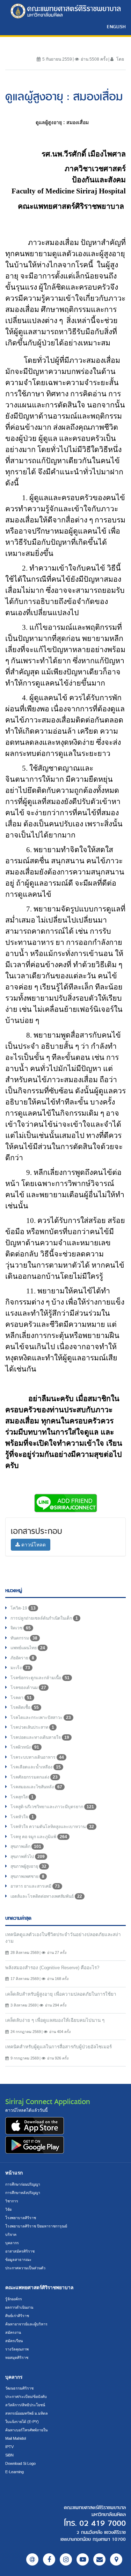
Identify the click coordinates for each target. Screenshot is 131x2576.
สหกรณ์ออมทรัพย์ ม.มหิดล (27, 2413)
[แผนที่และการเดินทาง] (116, 2559)
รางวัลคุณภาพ (17, 2349)
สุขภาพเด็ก (26, 1847)
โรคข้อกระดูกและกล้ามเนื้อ (40, 1678)
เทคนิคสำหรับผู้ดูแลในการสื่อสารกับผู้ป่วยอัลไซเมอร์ (59, 2047)
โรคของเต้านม (28, 1688)
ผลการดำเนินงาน (19, 2307)
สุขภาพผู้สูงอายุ (28, 1866)
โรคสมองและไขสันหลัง (36, 1787)
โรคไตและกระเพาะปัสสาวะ (41, 1718)
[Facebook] (49, 2559)
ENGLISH (116, 26)
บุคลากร (12, 2243)
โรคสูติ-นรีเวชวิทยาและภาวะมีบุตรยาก (52, 1807)
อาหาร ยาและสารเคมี (35, 1886)
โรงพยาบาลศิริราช (21, 2218)
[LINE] (32, 2559)
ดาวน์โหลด (33, 1545)
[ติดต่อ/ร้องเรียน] (99, 2559)
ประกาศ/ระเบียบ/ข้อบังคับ (26, 2397)
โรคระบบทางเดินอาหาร (37, 1757)
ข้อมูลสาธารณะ (18, 2260)
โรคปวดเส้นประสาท (32, 1727)
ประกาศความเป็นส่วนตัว (25, 2268)
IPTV (9, 2447)
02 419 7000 (103, 2523)
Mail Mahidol (16, 2438)
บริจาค (11, 2234)
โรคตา (21, 1698)
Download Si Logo (20, 2463)
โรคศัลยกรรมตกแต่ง (34, 1777)
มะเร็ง (20, 1668)
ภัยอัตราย (22, 1658)
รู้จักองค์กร (14, 2299)
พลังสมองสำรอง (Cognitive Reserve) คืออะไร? (52, 1968)
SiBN (9, 2455)
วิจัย (8, 2209)
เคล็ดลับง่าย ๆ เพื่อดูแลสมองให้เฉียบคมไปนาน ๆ (55, 2020)
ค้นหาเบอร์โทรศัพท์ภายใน (26, 2430)
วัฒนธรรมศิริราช (19, 2388)
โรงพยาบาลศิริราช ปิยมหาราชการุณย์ (36, 2226)
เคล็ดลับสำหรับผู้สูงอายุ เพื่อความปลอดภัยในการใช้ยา (61, 1994)
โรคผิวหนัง (25, 1747)
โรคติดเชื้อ (25, 1707)
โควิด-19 (23, 1608)
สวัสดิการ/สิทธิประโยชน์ (25, 2405)
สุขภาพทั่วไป (28, 1857)
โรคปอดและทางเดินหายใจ (40, 1737)
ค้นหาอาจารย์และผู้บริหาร (26, 2324)
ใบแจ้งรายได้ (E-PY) (22, 2422)
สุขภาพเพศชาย (27, 1876)
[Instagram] (66, 2559)
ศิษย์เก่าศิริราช (17, 2316)
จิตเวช (21, 1628)
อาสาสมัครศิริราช (20, 2251)
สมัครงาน (13, 2332)
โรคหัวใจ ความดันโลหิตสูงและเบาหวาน (52, 1827)
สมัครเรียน (14, 2341)
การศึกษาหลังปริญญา (23, 2193)
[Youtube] (83, 2559)
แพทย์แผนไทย (28, 1648)
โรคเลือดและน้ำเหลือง (36, 1767)
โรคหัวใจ (22, 1817)
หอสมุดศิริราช (17, 2357)
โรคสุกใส (22, 1797)
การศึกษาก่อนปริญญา (23, 2184)
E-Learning (14, 2472)
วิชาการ (12, 2201)
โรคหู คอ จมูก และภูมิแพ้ (39, 1837)
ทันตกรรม (24, 1638)
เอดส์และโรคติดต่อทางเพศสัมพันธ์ (46, 1896)
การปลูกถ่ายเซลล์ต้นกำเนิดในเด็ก (44, 1618)
